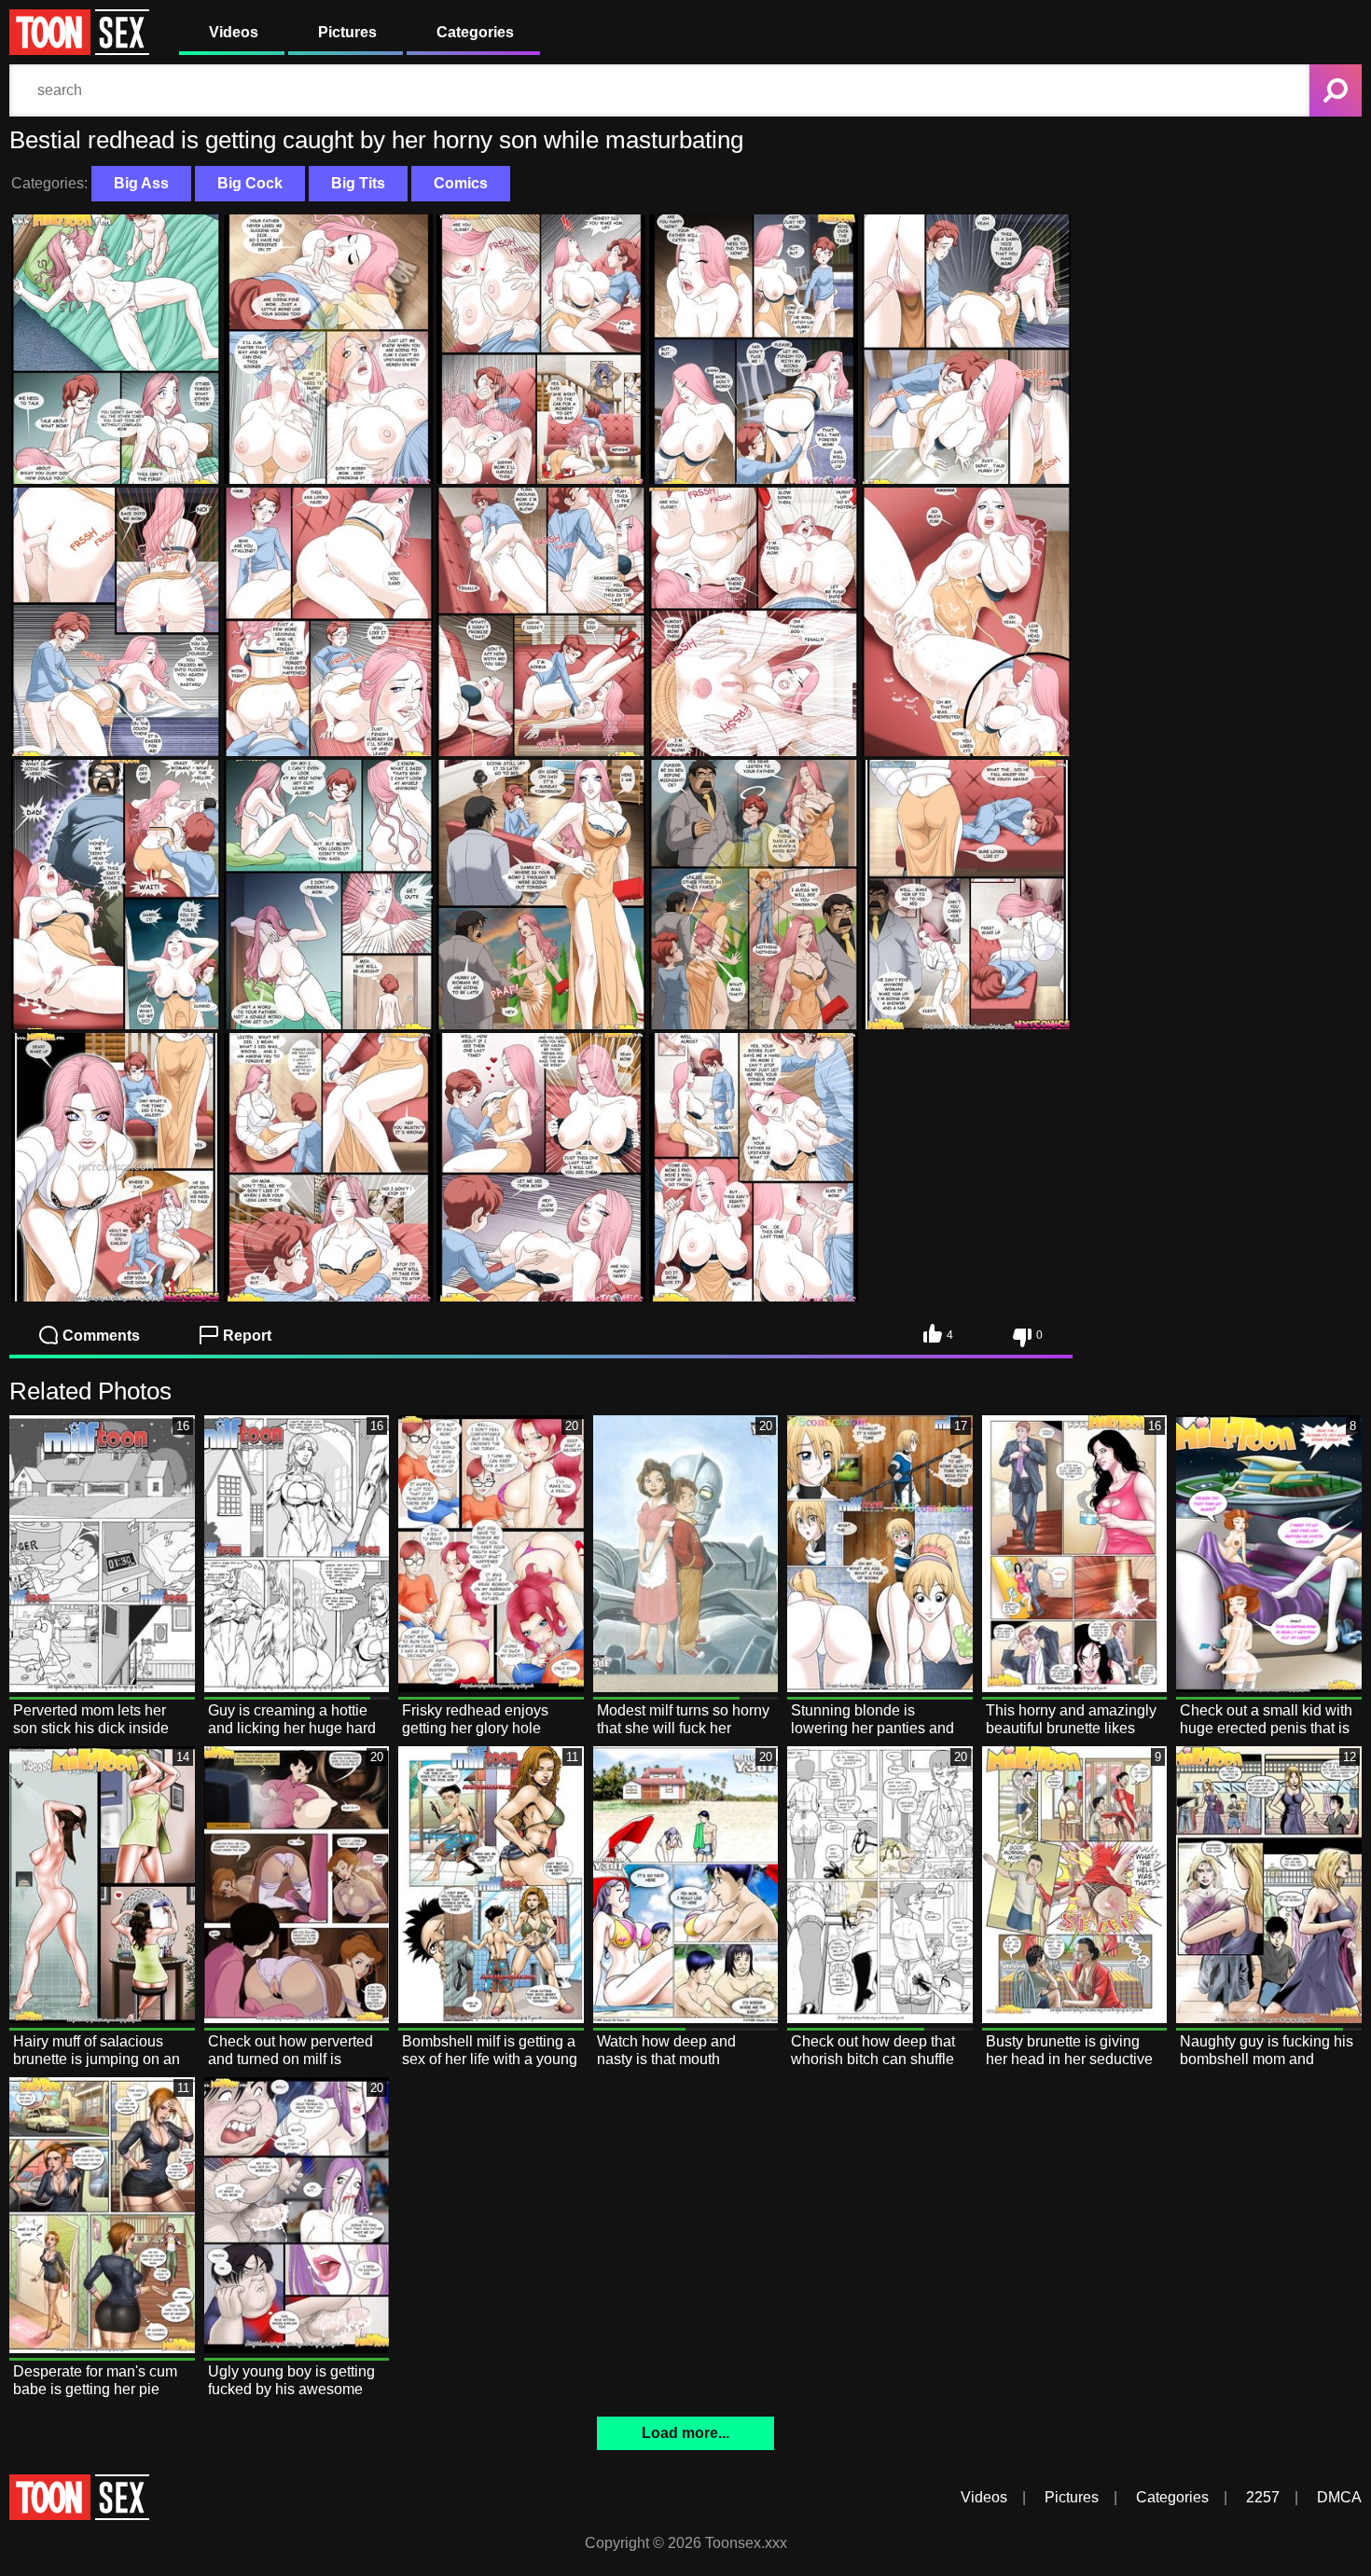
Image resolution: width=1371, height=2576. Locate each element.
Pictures (347, 32)
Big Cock (250, 183)
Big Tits (358, 183)
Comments (101, 1336)
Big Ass (141, 183)
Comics (461, 183)
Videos (234, 32)
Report (247, 1336)
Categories (475, 32)
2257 (1263, 2497)
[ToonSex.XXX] (79, 50)
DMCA (1339, 2497)
